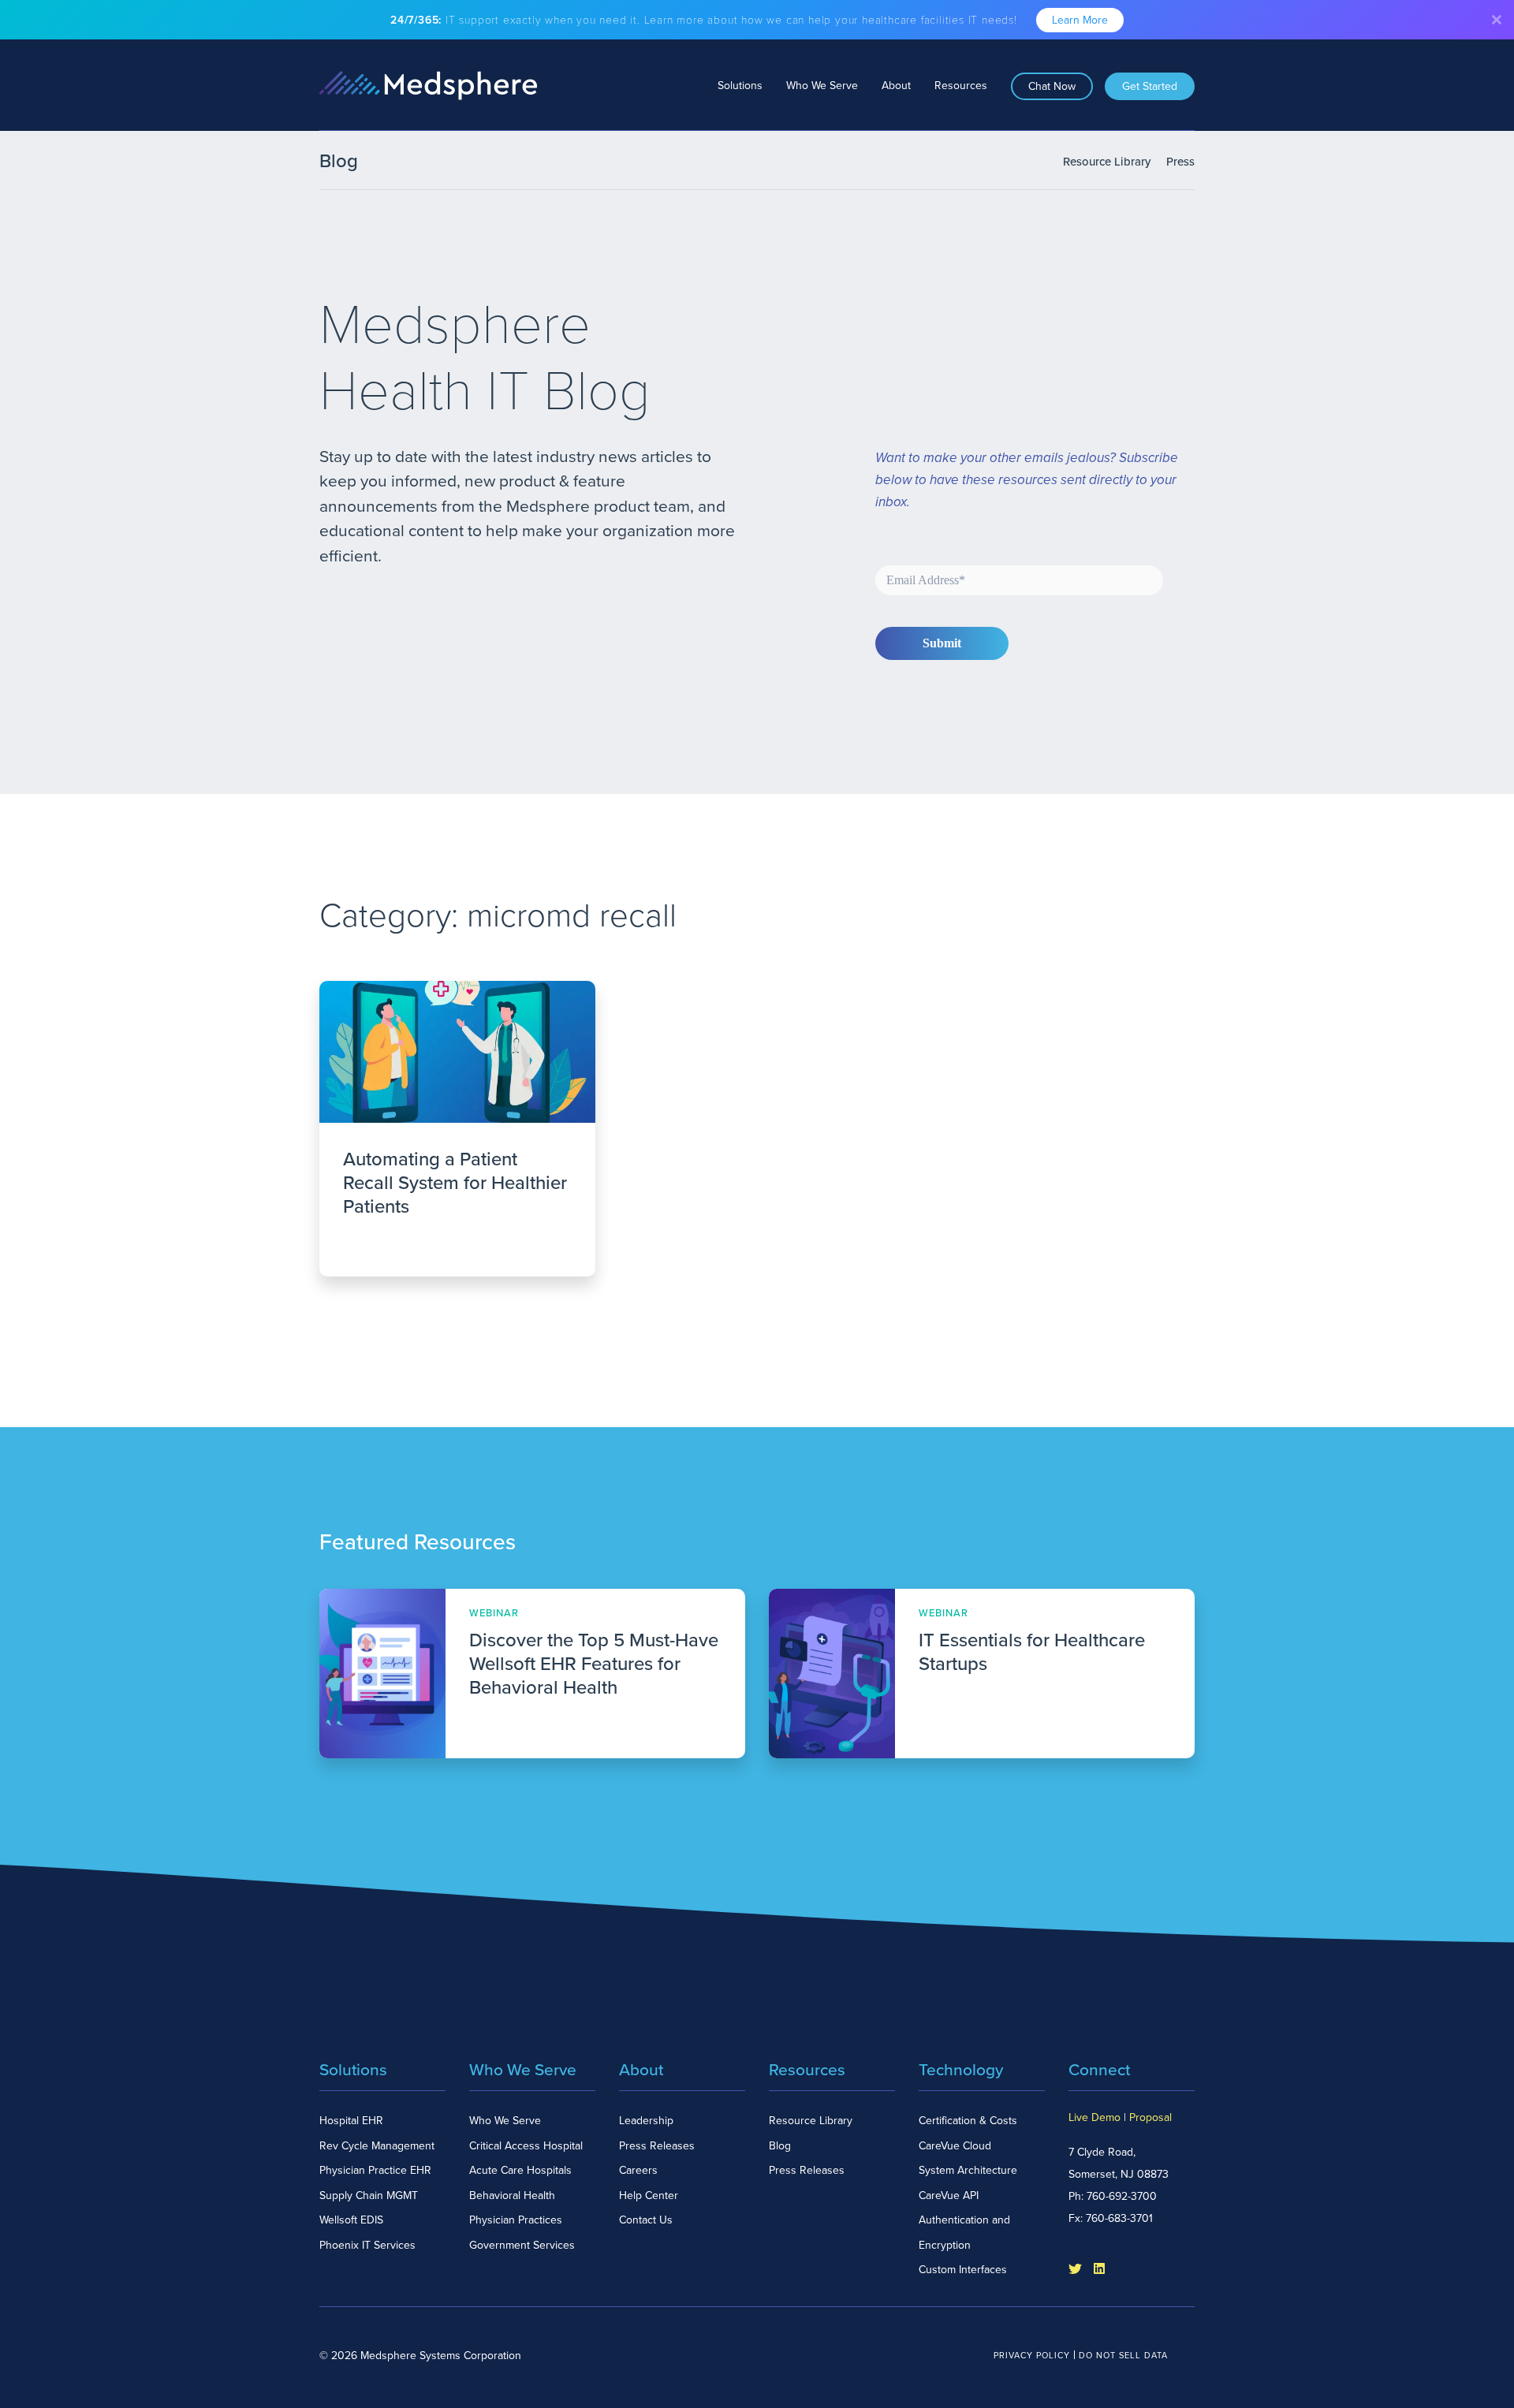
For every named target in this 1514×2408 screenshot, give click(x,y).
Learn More (1080, 20)
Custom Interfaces (963, 2270)
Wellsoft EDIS (351, 2220)
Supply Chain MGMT (369, 2196)
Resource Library (1107, 162)
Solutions (740, 86)
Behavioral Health (512, 2196)
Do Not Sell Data (1123, 2356)
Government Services (522, 2245)
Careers (638, 2170)
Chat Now (1052, 86)
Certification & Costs (968, 2121)
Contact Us (646, 2220)
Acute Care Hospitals (520, 2170)
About (896, 86)
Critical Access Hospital (526, 2146)
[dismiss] (1497, 20)
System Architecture (968, 2170)
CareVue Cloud (955, 2146)
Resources (961, 86)
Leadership (646, 2121)
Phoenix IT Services (367, 2245)
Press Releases (657, 2146)
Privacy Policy (1032, 2356)
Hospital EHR (351, 2121)
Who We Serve (822, 86)
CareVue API (949, 2196)
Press (1180, 162)
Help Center (649, 2196)
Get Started (1150, 86)
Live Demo (1094, 2117)
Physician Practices (516, 2220)
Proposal (1150, 2117)
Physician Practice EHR (375, 2170)
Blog (780, 2146)
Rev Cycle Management (377, 2146)
